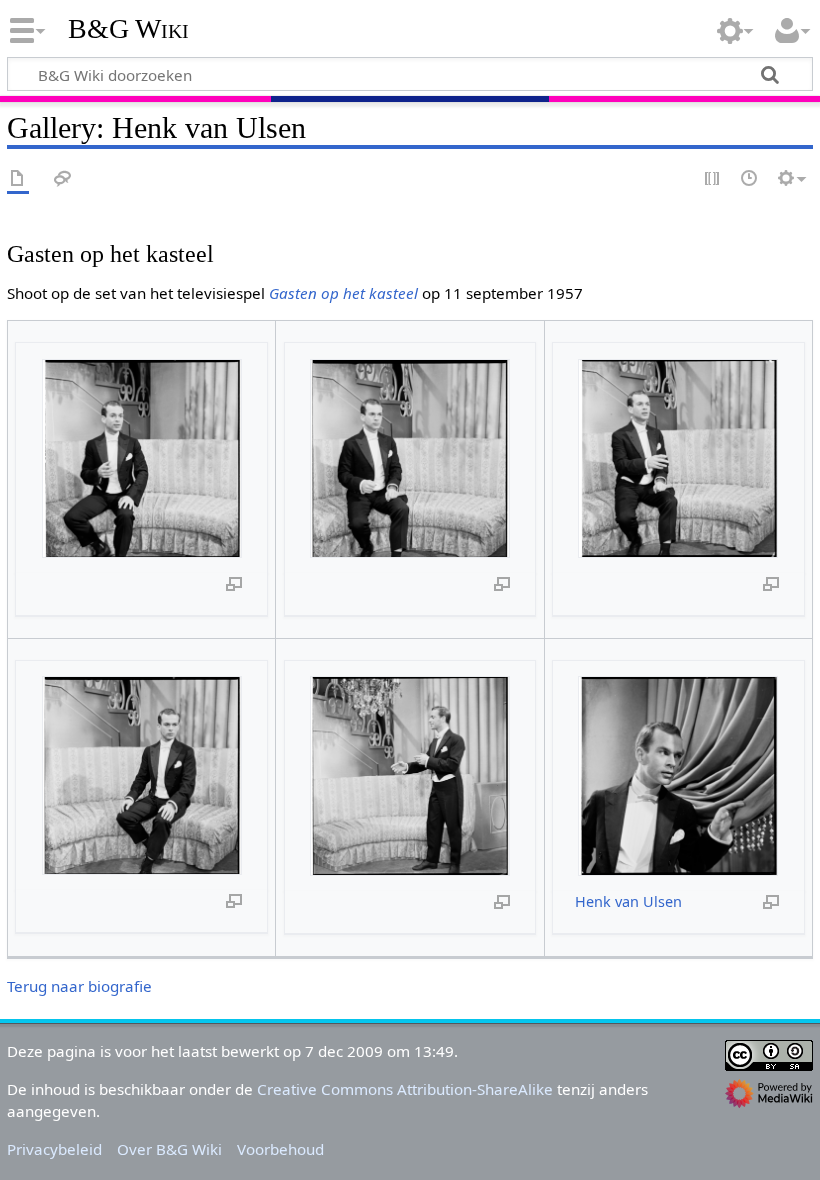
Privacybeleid (54, 1149)
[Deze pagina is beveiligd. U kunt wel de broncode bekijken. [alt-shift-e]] (713, 179)
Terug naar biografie (79, 986)
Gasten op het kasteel (343, 293)
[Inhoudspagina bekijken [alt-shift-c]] (18, 179)
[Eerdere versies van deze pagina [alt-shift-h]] (750, 179)
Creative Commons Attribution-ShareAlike (405, 1089)
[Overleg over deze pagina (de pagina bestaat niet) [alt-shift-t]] (63, 179)
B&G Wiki (128, 29)
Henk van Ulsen (628, 901)
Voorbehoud (280, 1149)
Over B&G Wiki (169, 1149)
